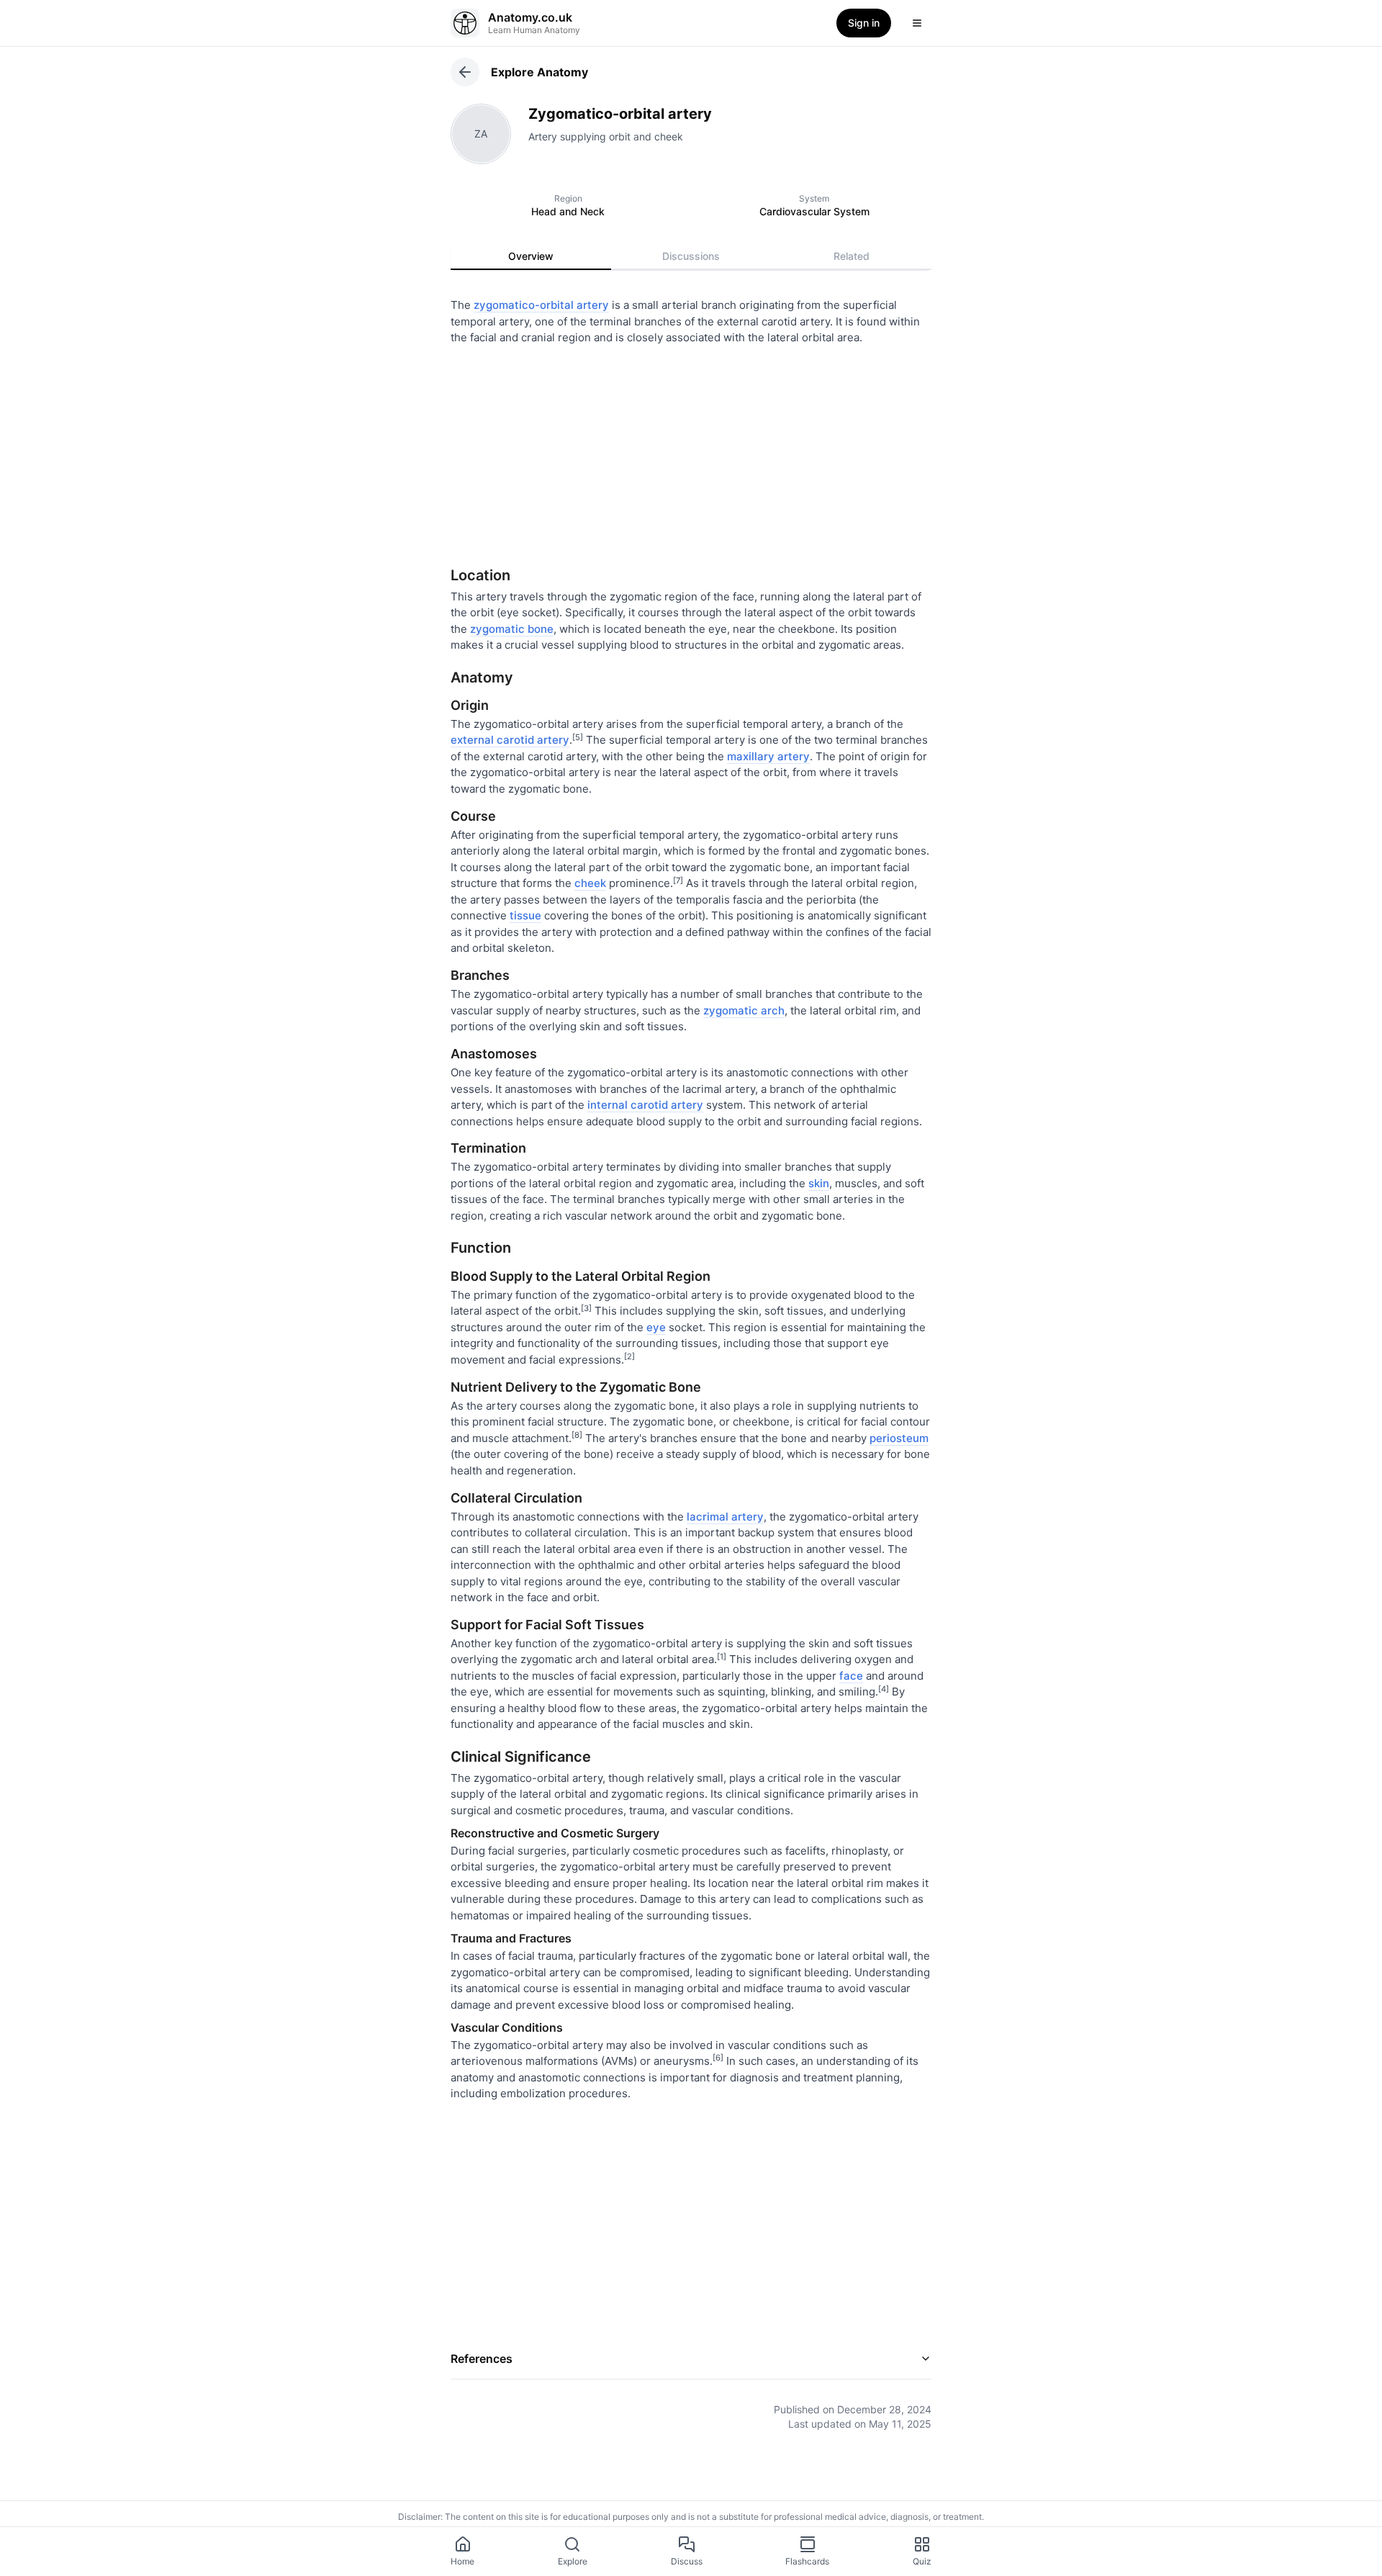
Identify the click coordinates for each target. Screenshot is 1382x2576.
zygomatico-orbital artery (541, 305)
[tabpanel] (691, 1354)
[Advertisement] (691, 451)
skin (819, 1183)
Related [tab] (852, 256)
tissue (525, 915)
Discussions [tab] (691, 256)
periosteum (899, 1438)
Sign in (864, 23)
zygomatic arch (744, 1010)
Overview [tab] (531, 256)
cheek (590, 883)
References (482, 2359)
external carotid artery (510, 740)
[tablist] (691, 256)
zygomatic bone (512, 629)
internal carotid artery (645, 1105)
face (851, 1676)
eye (656, 1327)
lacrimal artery (725, 1517)
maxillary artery (768, 756)
